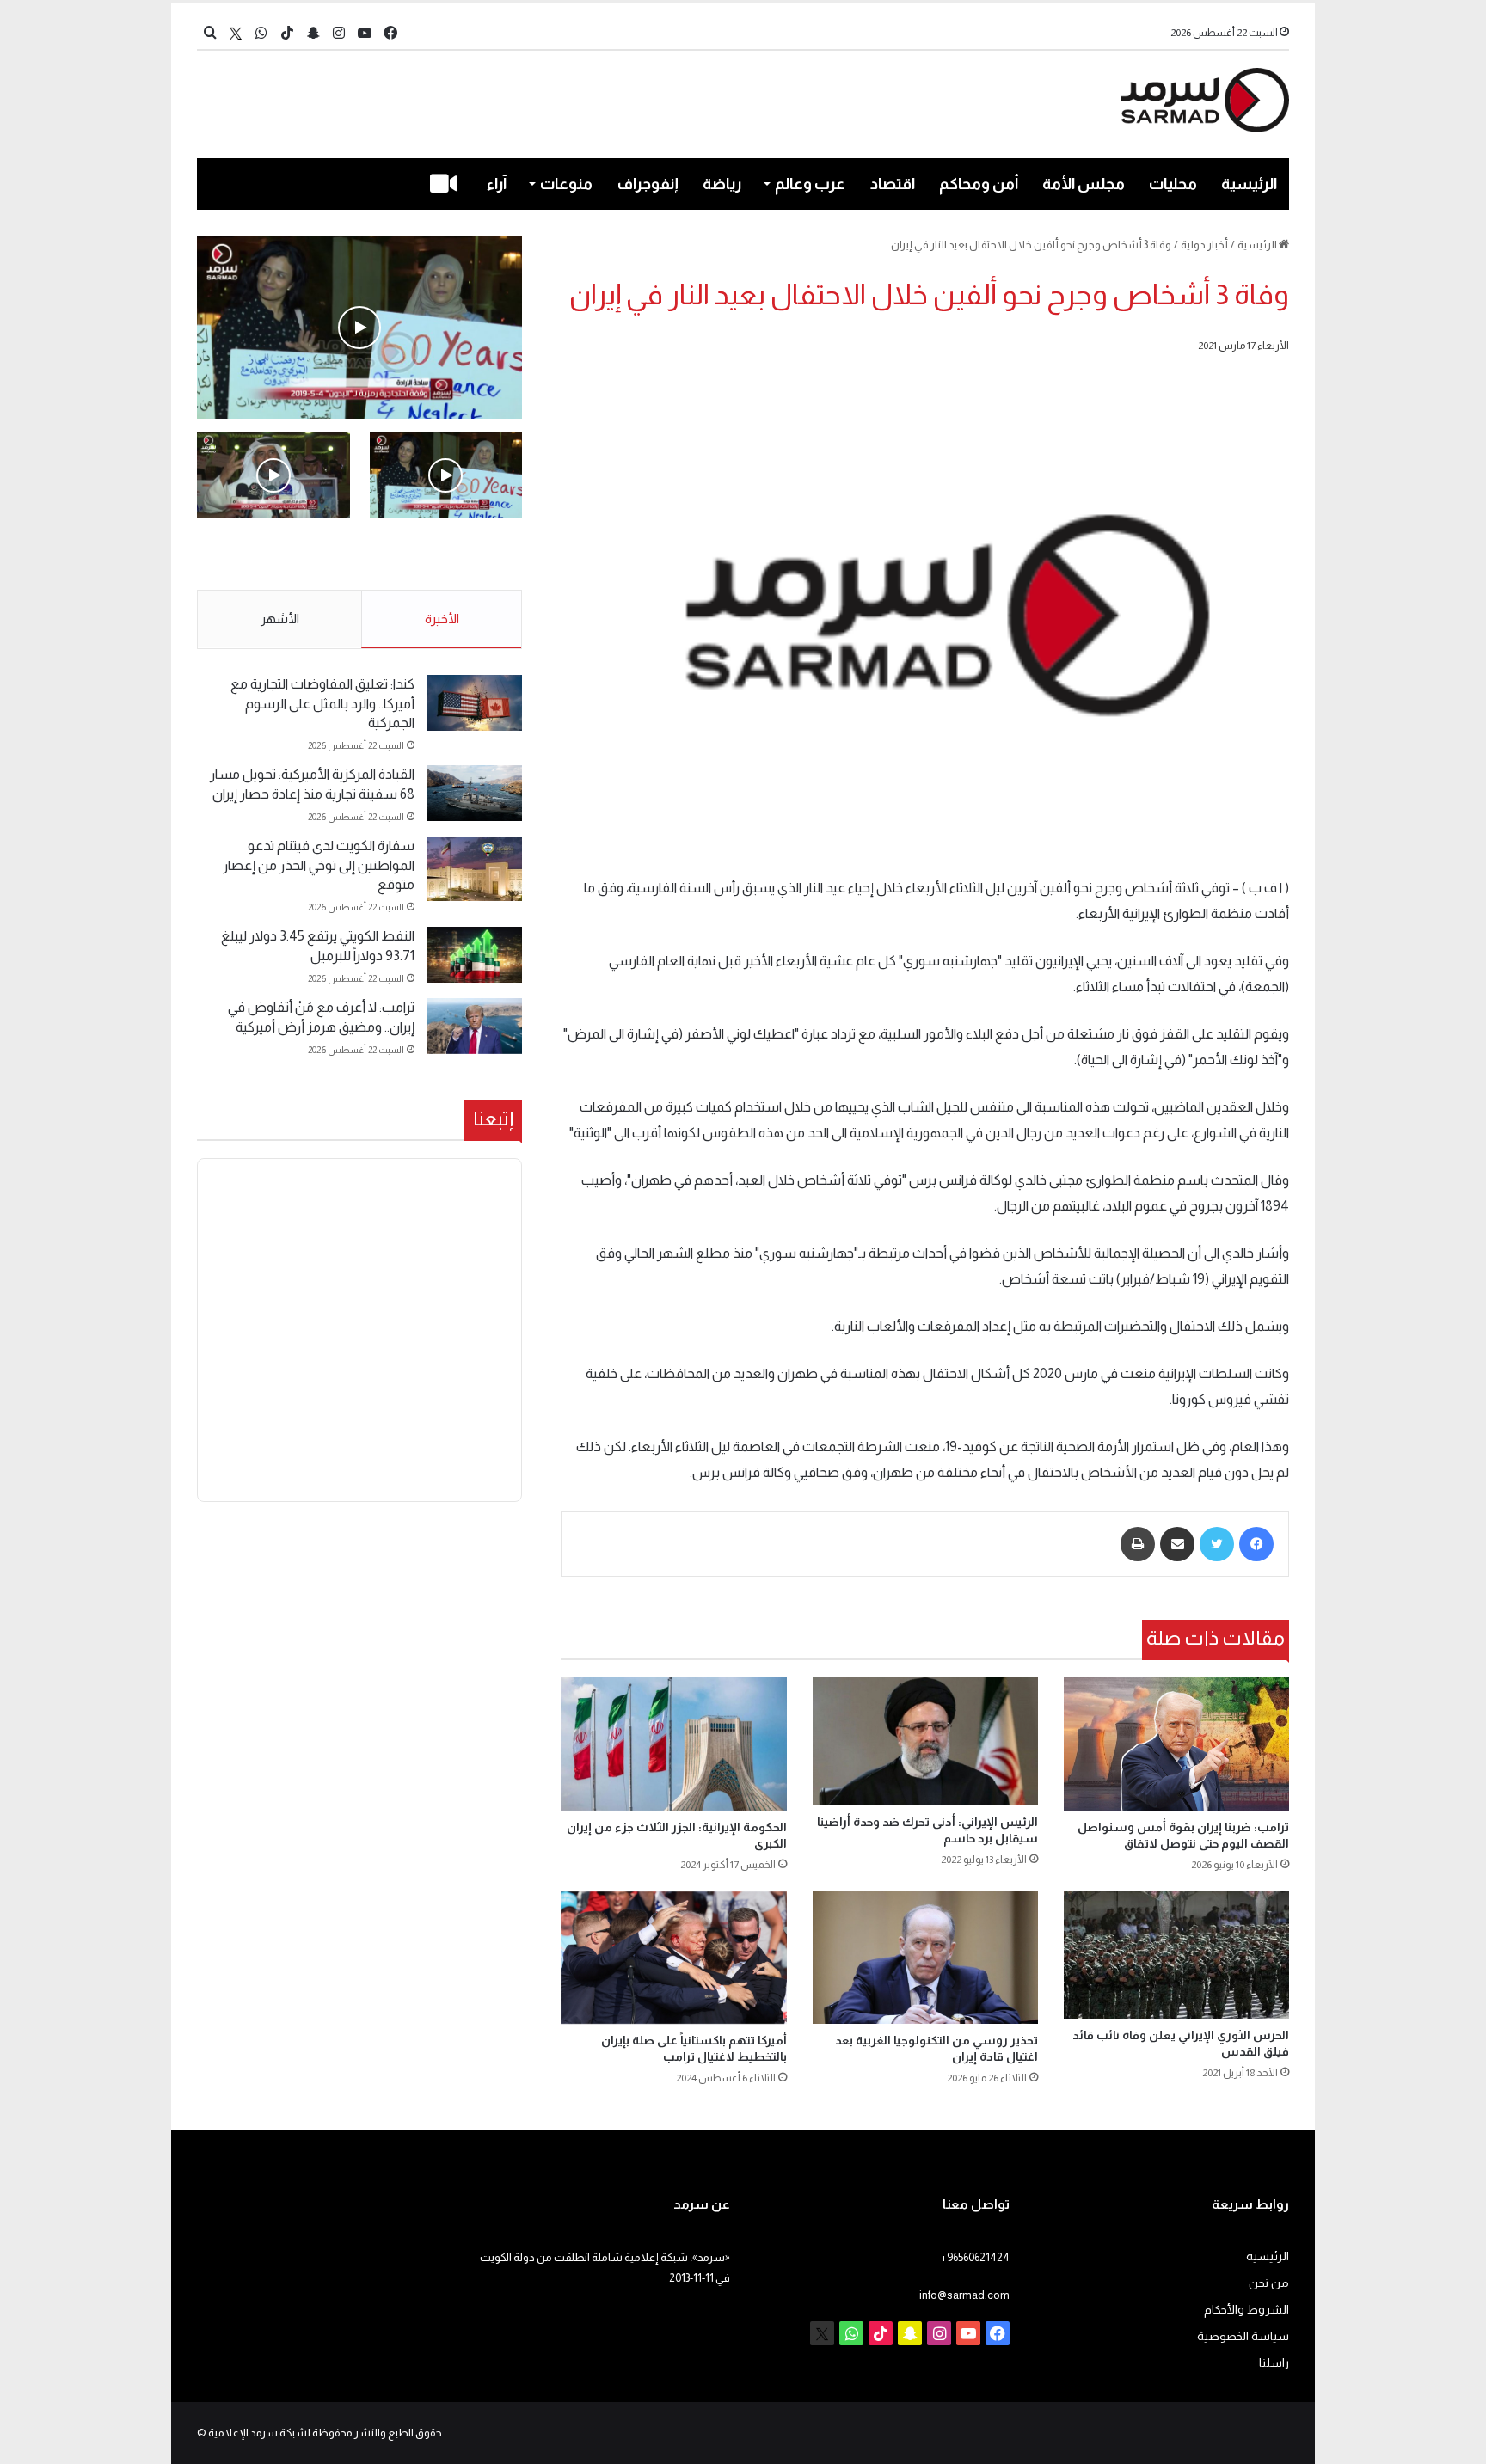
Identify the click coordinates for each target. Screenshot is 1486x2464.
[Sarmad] (1205, 100)
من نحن (1269, 2283)
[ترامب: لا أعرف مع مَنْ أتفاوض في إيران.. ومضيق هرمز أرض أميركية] (475, 1026)
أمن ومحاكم (979, 184)
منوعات (566, 184)
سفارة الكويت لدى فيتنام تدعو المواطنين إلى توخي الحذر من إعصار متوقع (319, 865)
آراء (497, 184)
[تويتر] (1217, 1544)
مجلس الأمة (1084, 184)
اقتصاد (893, 184)
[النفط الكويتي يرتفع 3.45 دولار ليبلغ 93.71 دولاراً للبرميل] (475, 955)
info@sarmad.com (964, 2295)
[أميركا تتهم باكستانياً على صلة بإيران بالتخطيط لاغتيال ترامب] (673, 1958)
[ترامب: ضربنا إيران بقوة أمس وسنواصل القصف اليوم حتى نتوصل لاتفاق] (1176, 1744)
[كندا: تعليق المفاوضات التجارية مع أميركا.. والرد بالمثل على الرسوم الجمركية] (475, 703)
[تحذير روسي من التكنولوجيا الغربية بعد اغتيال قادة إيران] (925, 1958)
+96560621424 (975, 2257)
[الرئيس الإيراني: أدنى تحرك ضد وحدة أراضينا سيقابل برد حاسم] (925, 1741)
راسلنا (1274, 2363)
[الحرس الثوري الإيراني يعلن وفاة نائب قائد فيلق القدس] (1176, 1955)
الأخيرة (442, 619)
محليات (1173, 184)
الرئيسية (1249, 184)
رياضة (722, 184)
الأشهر (280, 619)
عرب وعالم (810, 184)
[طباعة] (1138, 1544)
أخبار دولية (1204, 245)
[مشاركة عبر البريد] (1177, 1544)
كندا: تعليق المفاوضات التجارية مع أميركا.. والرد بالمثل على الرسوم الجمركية (322, 703)
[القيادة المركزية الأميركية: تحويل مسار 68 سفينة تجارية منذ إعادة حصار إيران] (475, 793)
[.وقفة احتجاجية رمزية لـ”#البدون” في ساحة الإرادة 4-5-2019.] (359, 327)
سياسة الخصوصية (1243, 2336)
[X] (236, 33)
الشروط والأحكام (1247, 2310)
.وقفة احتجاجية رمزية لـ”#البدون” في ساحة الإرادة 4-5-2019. (448, 555)
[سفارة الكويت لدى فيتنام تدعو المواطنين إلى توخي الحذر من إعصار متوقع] (475, 869)
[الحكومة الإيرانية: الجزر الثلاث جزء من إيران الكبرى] (673, 1744)
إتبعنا (493, 1119)
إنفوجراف (648, 184)
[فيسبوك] (1256, 1544)
